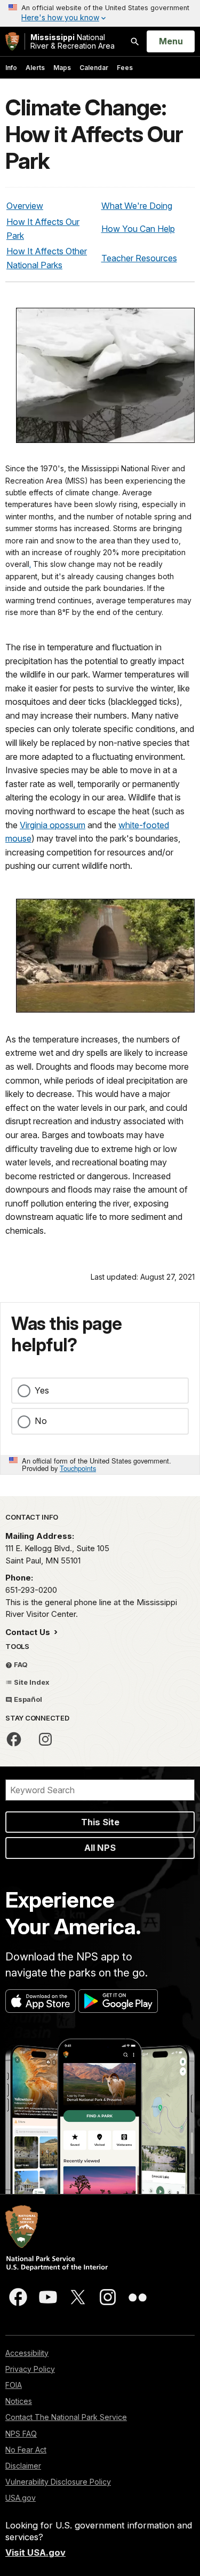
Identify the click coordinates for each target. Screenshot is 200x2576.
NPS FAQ (21, 2434)
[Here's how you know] (100, 13)
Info (11, 68)
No (41, 1421)
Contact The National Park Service (66, 2417)
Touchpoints (78, 1468)
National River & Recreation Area (73, 41)
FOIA (14, 2385)
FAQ (20, 1664)
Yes (42, 1390)
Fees (125, 68)
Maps (62, 68)
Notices (19, 2401)
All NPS (100, 1848)
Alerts (35, 68)
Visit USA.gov (35, 2552)
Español (27, 1699)
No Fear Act (26, 2450)
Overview (25, 206)
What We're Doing (137, 206)
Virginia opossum (53, 825)
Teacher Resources (139, 258)
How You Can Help (138, 229)
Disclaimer (23, 2466)
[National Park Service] (12, 41)
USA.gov (21, 2498)
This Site (100, 1822)
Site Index (31, 1682)
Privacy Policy (30, 2369)
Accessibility (27, 2353)
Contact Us (29, 1632)
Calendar (94, 68)
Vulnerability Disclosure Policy (58, 2482)
